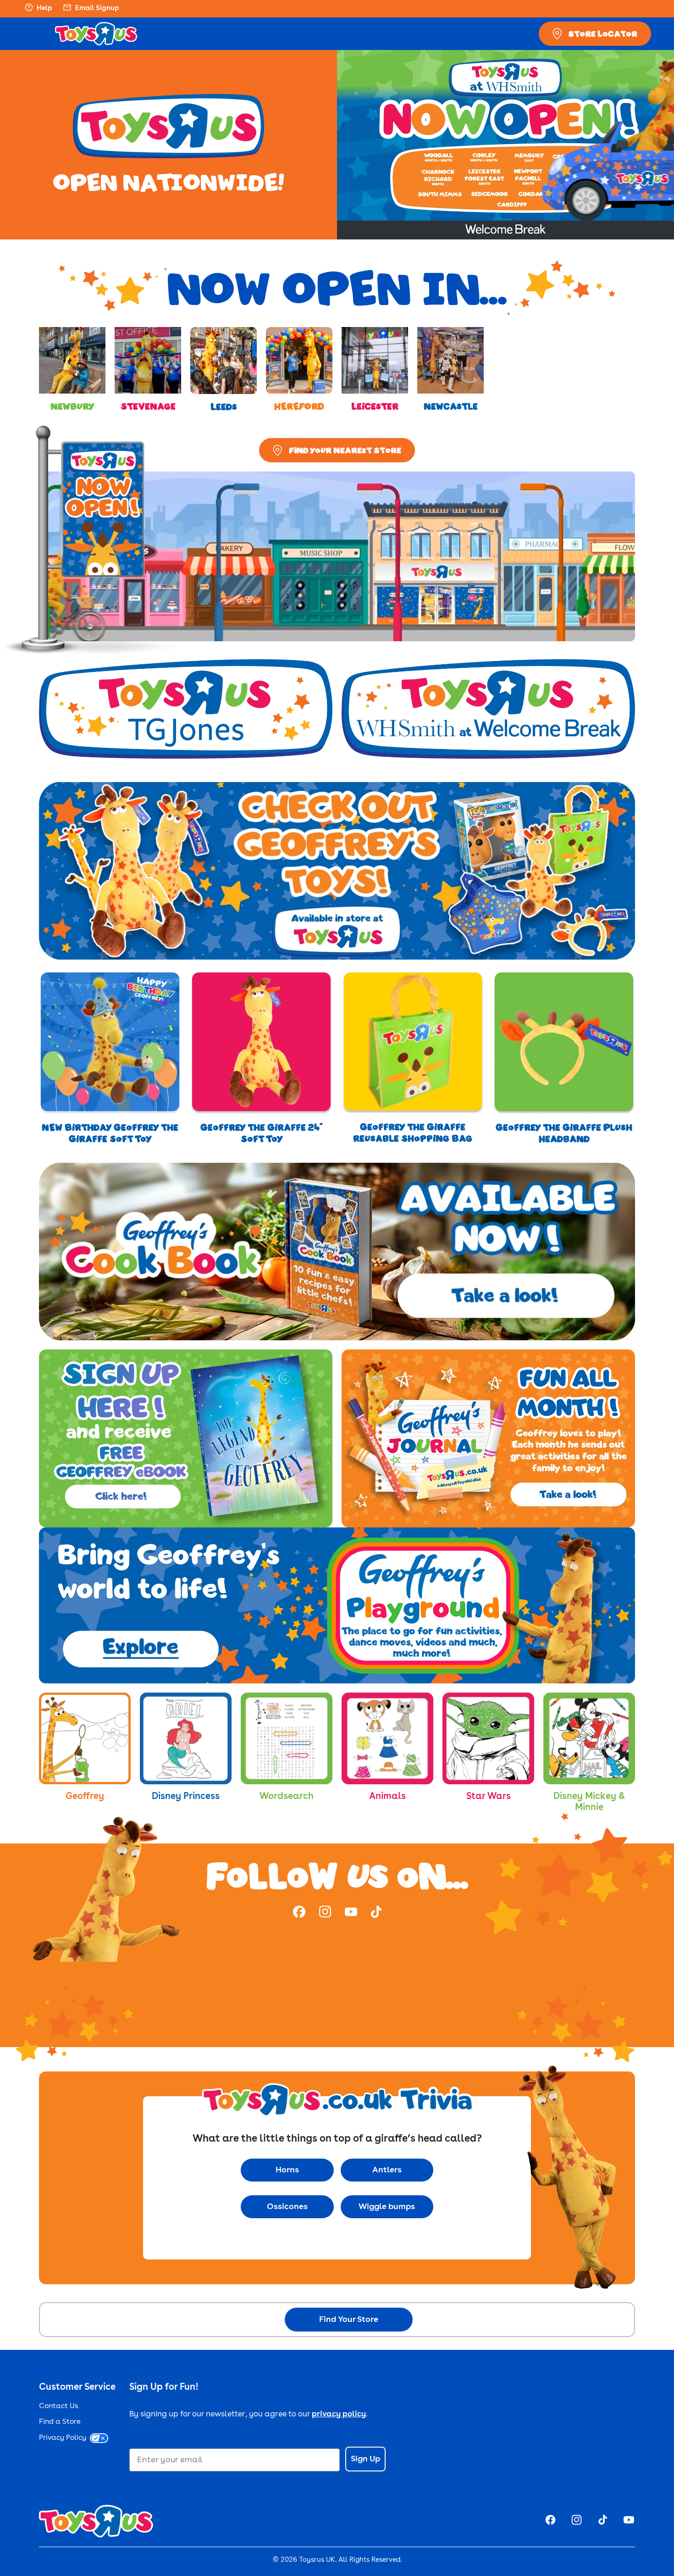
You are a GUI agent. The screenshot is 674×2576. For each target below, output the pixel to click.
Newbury (72, 406)
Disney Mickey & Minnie (589, 1802)
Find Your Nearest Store (345, 450)
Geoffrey (85, 1797)
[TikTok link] (376, 1913)
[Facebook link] (299, 1913)
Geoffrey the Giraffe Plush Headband (564, 1133)
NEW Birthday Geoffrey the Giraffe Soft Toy (110, 1133)
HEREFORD (299, 406)
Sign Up (365, 2459)
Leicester (375, 406)
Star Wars (489, 1797)
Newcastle (451, 406)
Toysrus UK (317, 2560)
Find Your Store (349, 2320)
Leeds (224, 407)
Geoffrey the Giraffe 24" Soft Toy (262, 1133)
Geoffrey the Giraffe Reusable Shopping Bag (413, 1133)
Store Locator (603, 33)
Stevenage (148, 406)
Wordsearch (287, 1797)
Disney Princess (186, 1797)
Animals (387, 1797)
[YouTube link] (351, 1913)
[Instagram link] (325, 1913)
